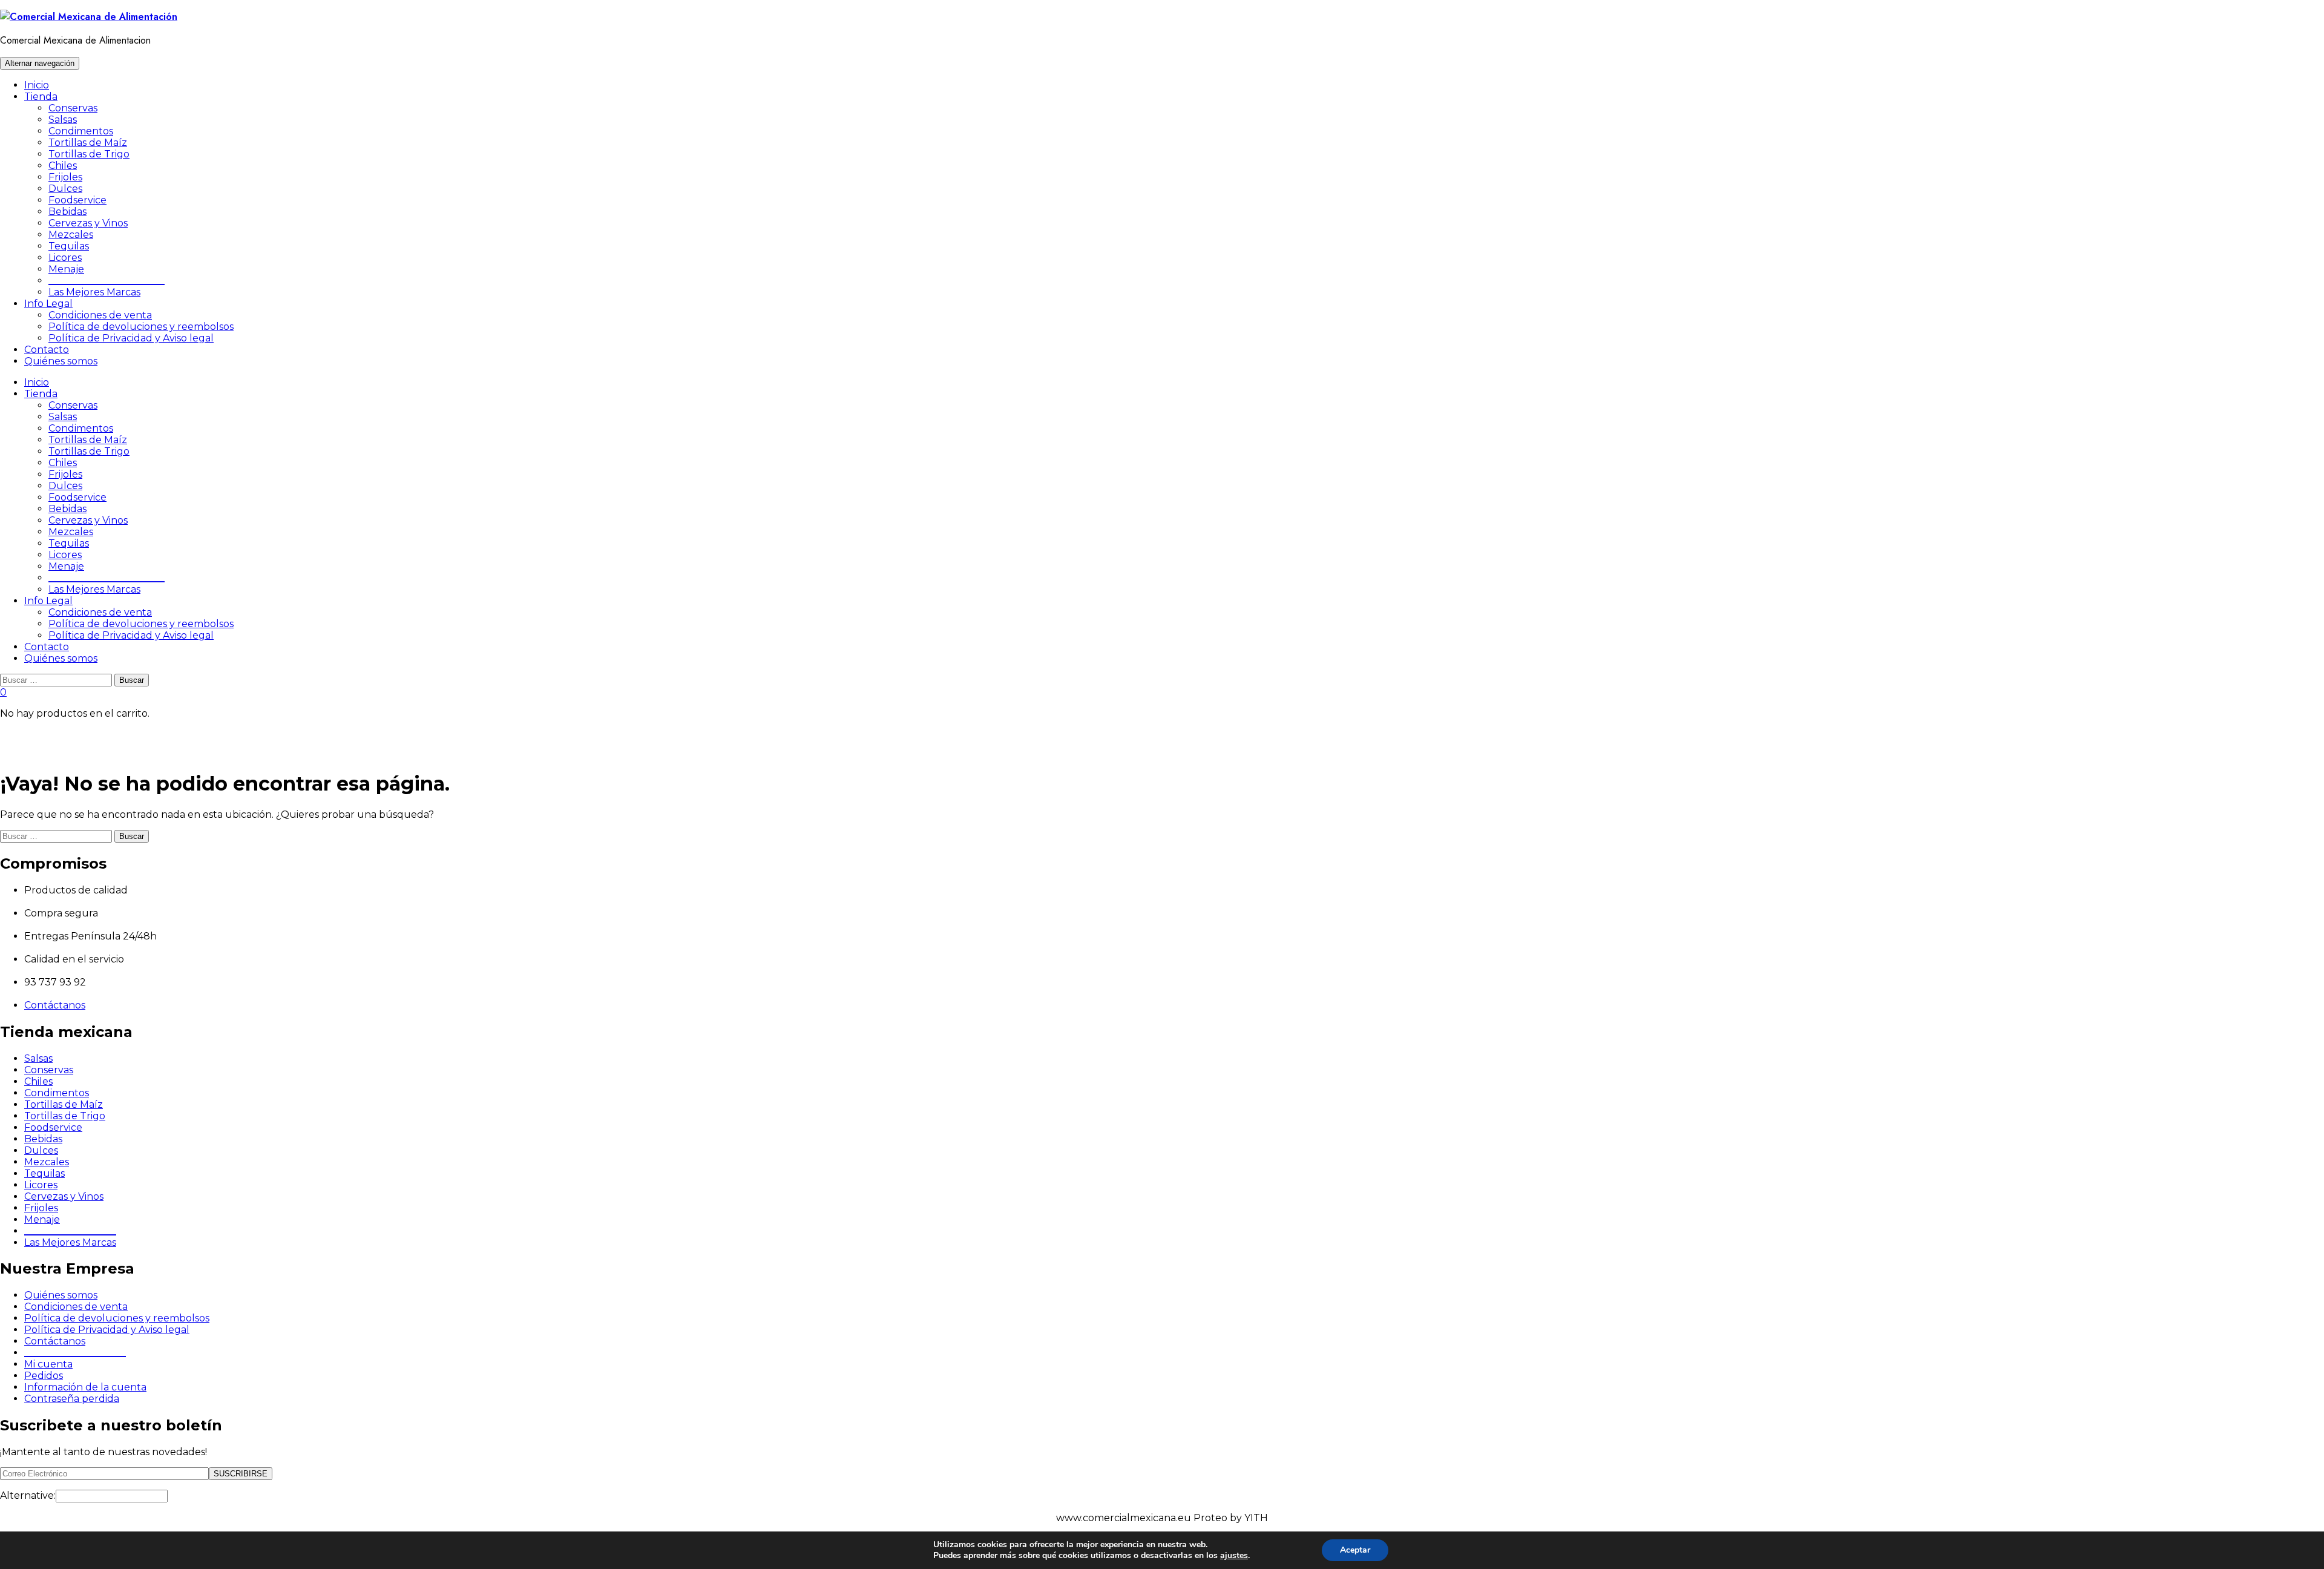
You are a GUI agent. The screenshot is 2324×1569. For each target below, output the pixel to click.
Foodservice (77, 200)
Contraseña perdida (72, 1399)
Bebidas (67, 212)
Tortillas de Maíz (88, 143)
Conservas (73, 108)
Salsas (63, 120)
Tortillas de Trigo (89, 154)
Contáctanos (55, 1005)
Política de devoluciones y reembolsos (141, 327)
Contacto (47, 350)
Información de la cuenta (85, 1387)
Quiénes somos (61, 361)
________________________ (107, 281)
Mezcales (71, 235)
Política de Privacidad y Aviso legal (131, 338)
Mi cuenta (48, 1364)
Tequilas (69, 246)
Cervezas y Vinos (88, 223)
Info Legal (48, 304)
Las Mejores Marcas (94, 292)
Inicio (37, 85)
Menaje (66, 269)
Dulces (65, 189)
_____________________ (75, 1353)
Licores (65, 258)
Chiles (63, 166)
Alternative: (28, 1495)
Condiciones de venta (100, 315)
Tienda (41, 97)
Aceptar (1355, 1550)
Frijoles (65, 177)
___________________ (70, 1231)
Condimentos (81, 131)
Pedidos (44, 1376)
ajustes (1234, 1556)
